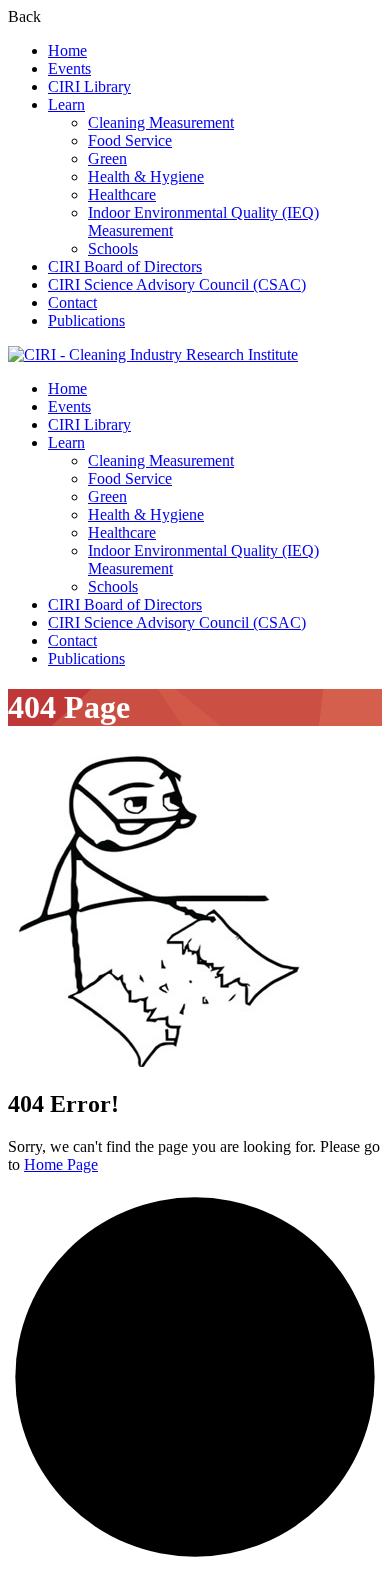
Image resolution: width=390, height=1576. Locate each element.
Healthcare (122, 194)
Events (69, 68)
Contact (72, 302)
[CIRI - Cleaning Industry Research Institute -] (153, 354)
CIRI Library (89, 86)
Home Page (61, 1164)
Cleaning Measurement (161, 122)
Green (107, 158)
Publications (86, 320)
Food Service (130, 140)
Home (67, 50)
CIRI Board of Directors (125, 266)
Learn (66, 104)
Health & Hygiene (146, 176)
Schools (113, 248)
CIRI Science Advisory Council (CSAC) (177, 284)
